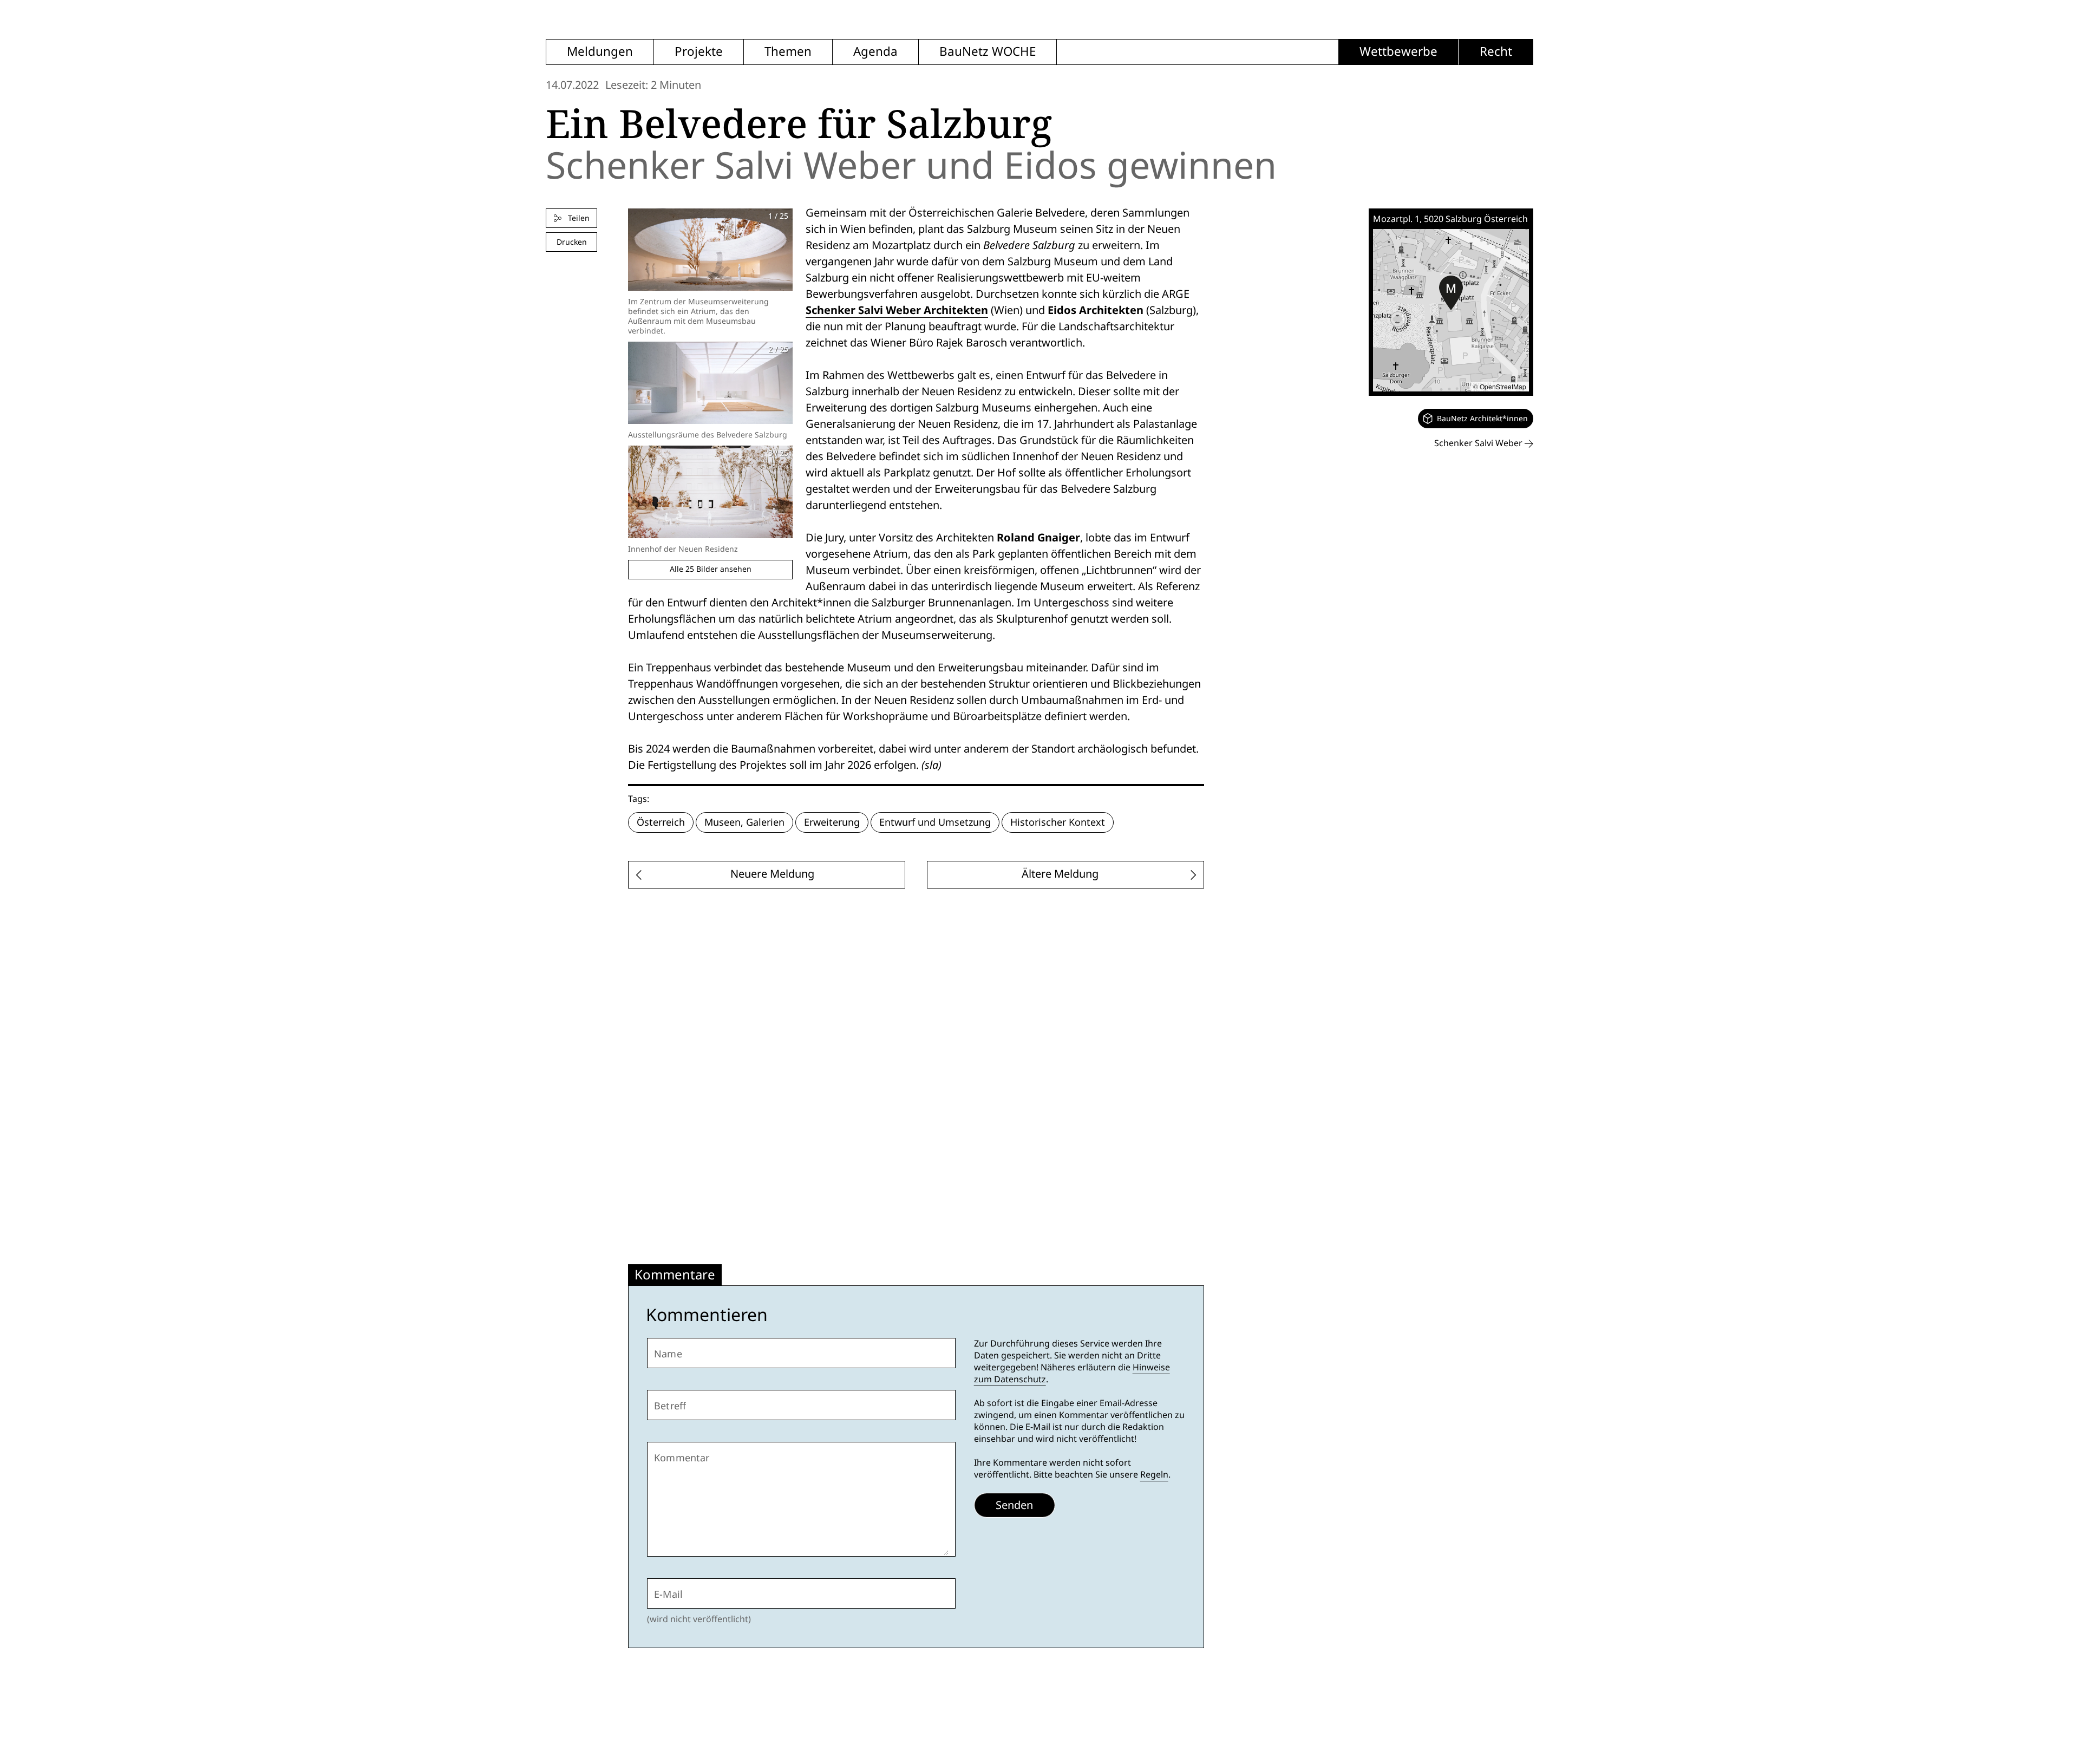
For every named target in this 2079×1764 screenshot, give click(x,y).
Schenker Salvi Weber (1479, 443)
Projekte (699, 52)
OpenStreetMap (1503, 386)
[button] (1451, 293)
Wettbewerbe (1398, 52)
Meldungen (600, 52)
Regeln (1154, 1475)
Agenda (875, 52)
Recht (1496, 52)
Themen (788, 52)
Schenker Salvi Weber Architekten (897, 310)
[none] (1476, 419)
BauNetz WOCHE (988, 52)
